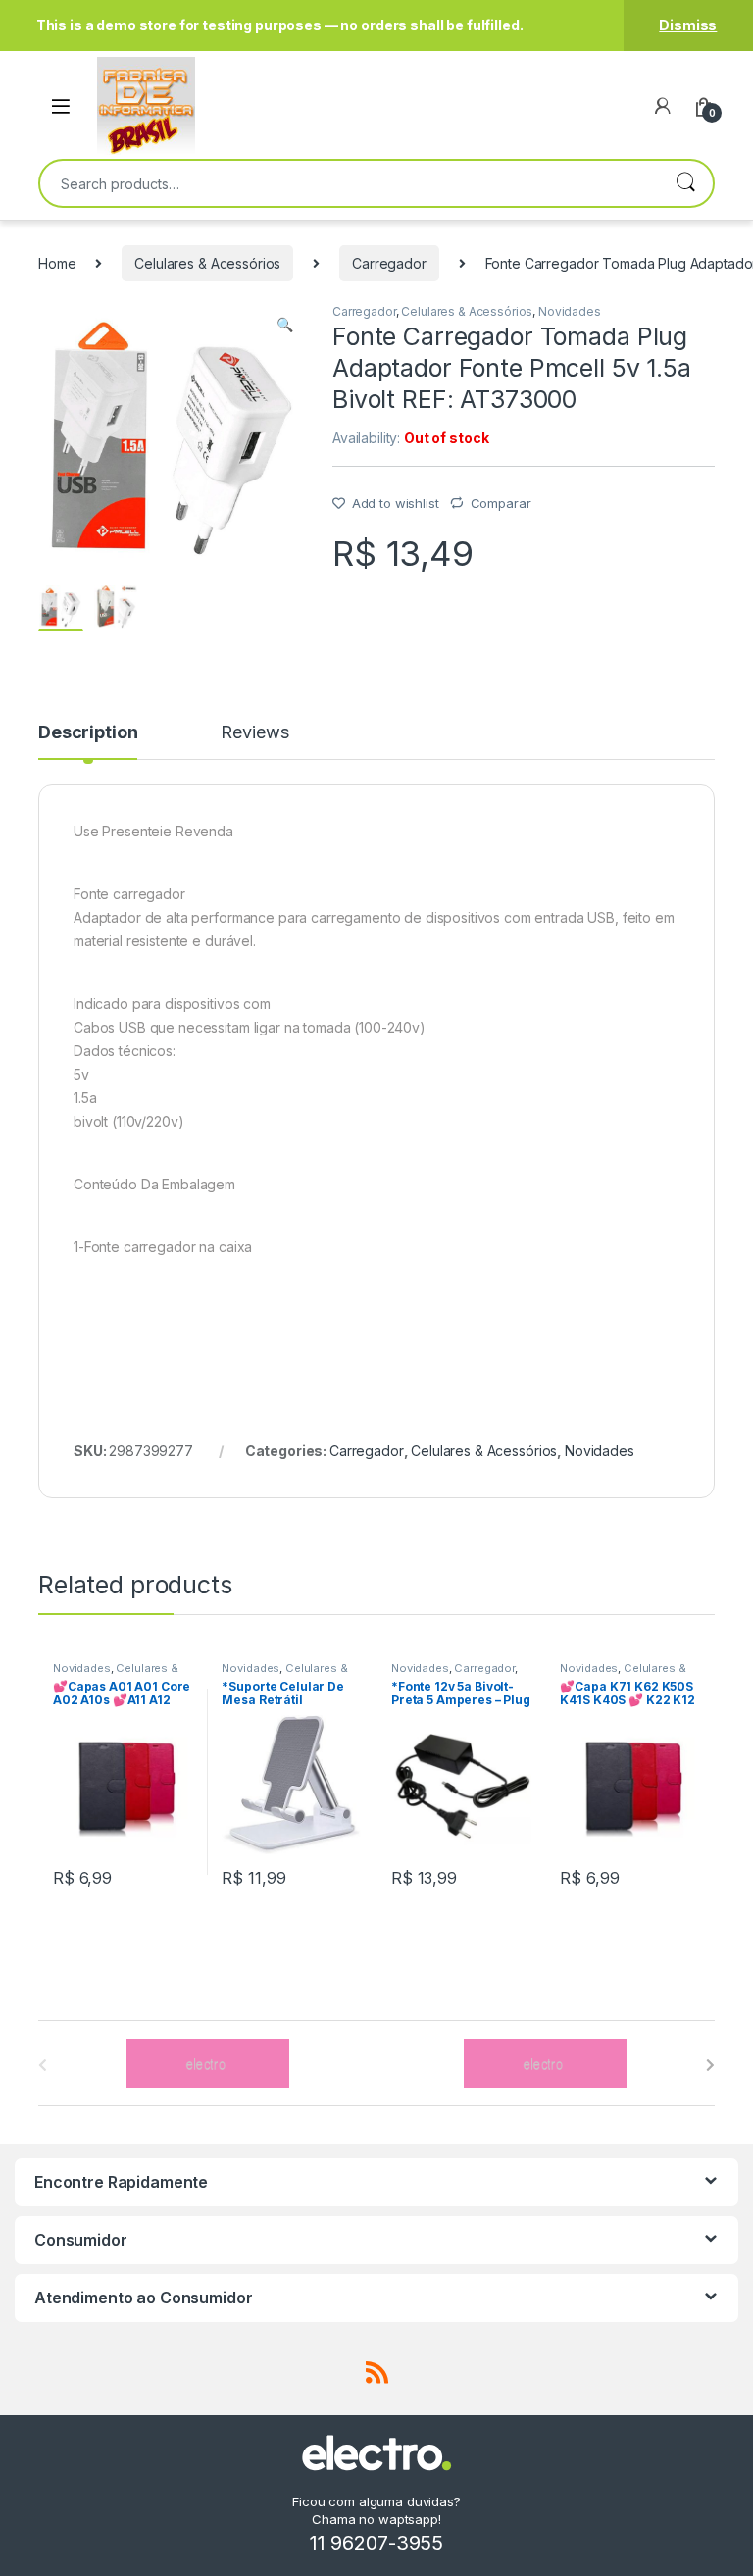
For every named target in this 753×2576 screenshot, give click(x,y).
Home (57, 263)
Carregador (389, 263)
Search (685, 183)
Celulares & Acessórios (207, 263)
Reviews (254, 733)
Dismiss (688, 25)
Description (88, 733)
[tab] (88, 741)
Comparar (501, 503)
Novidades (570, 311)
